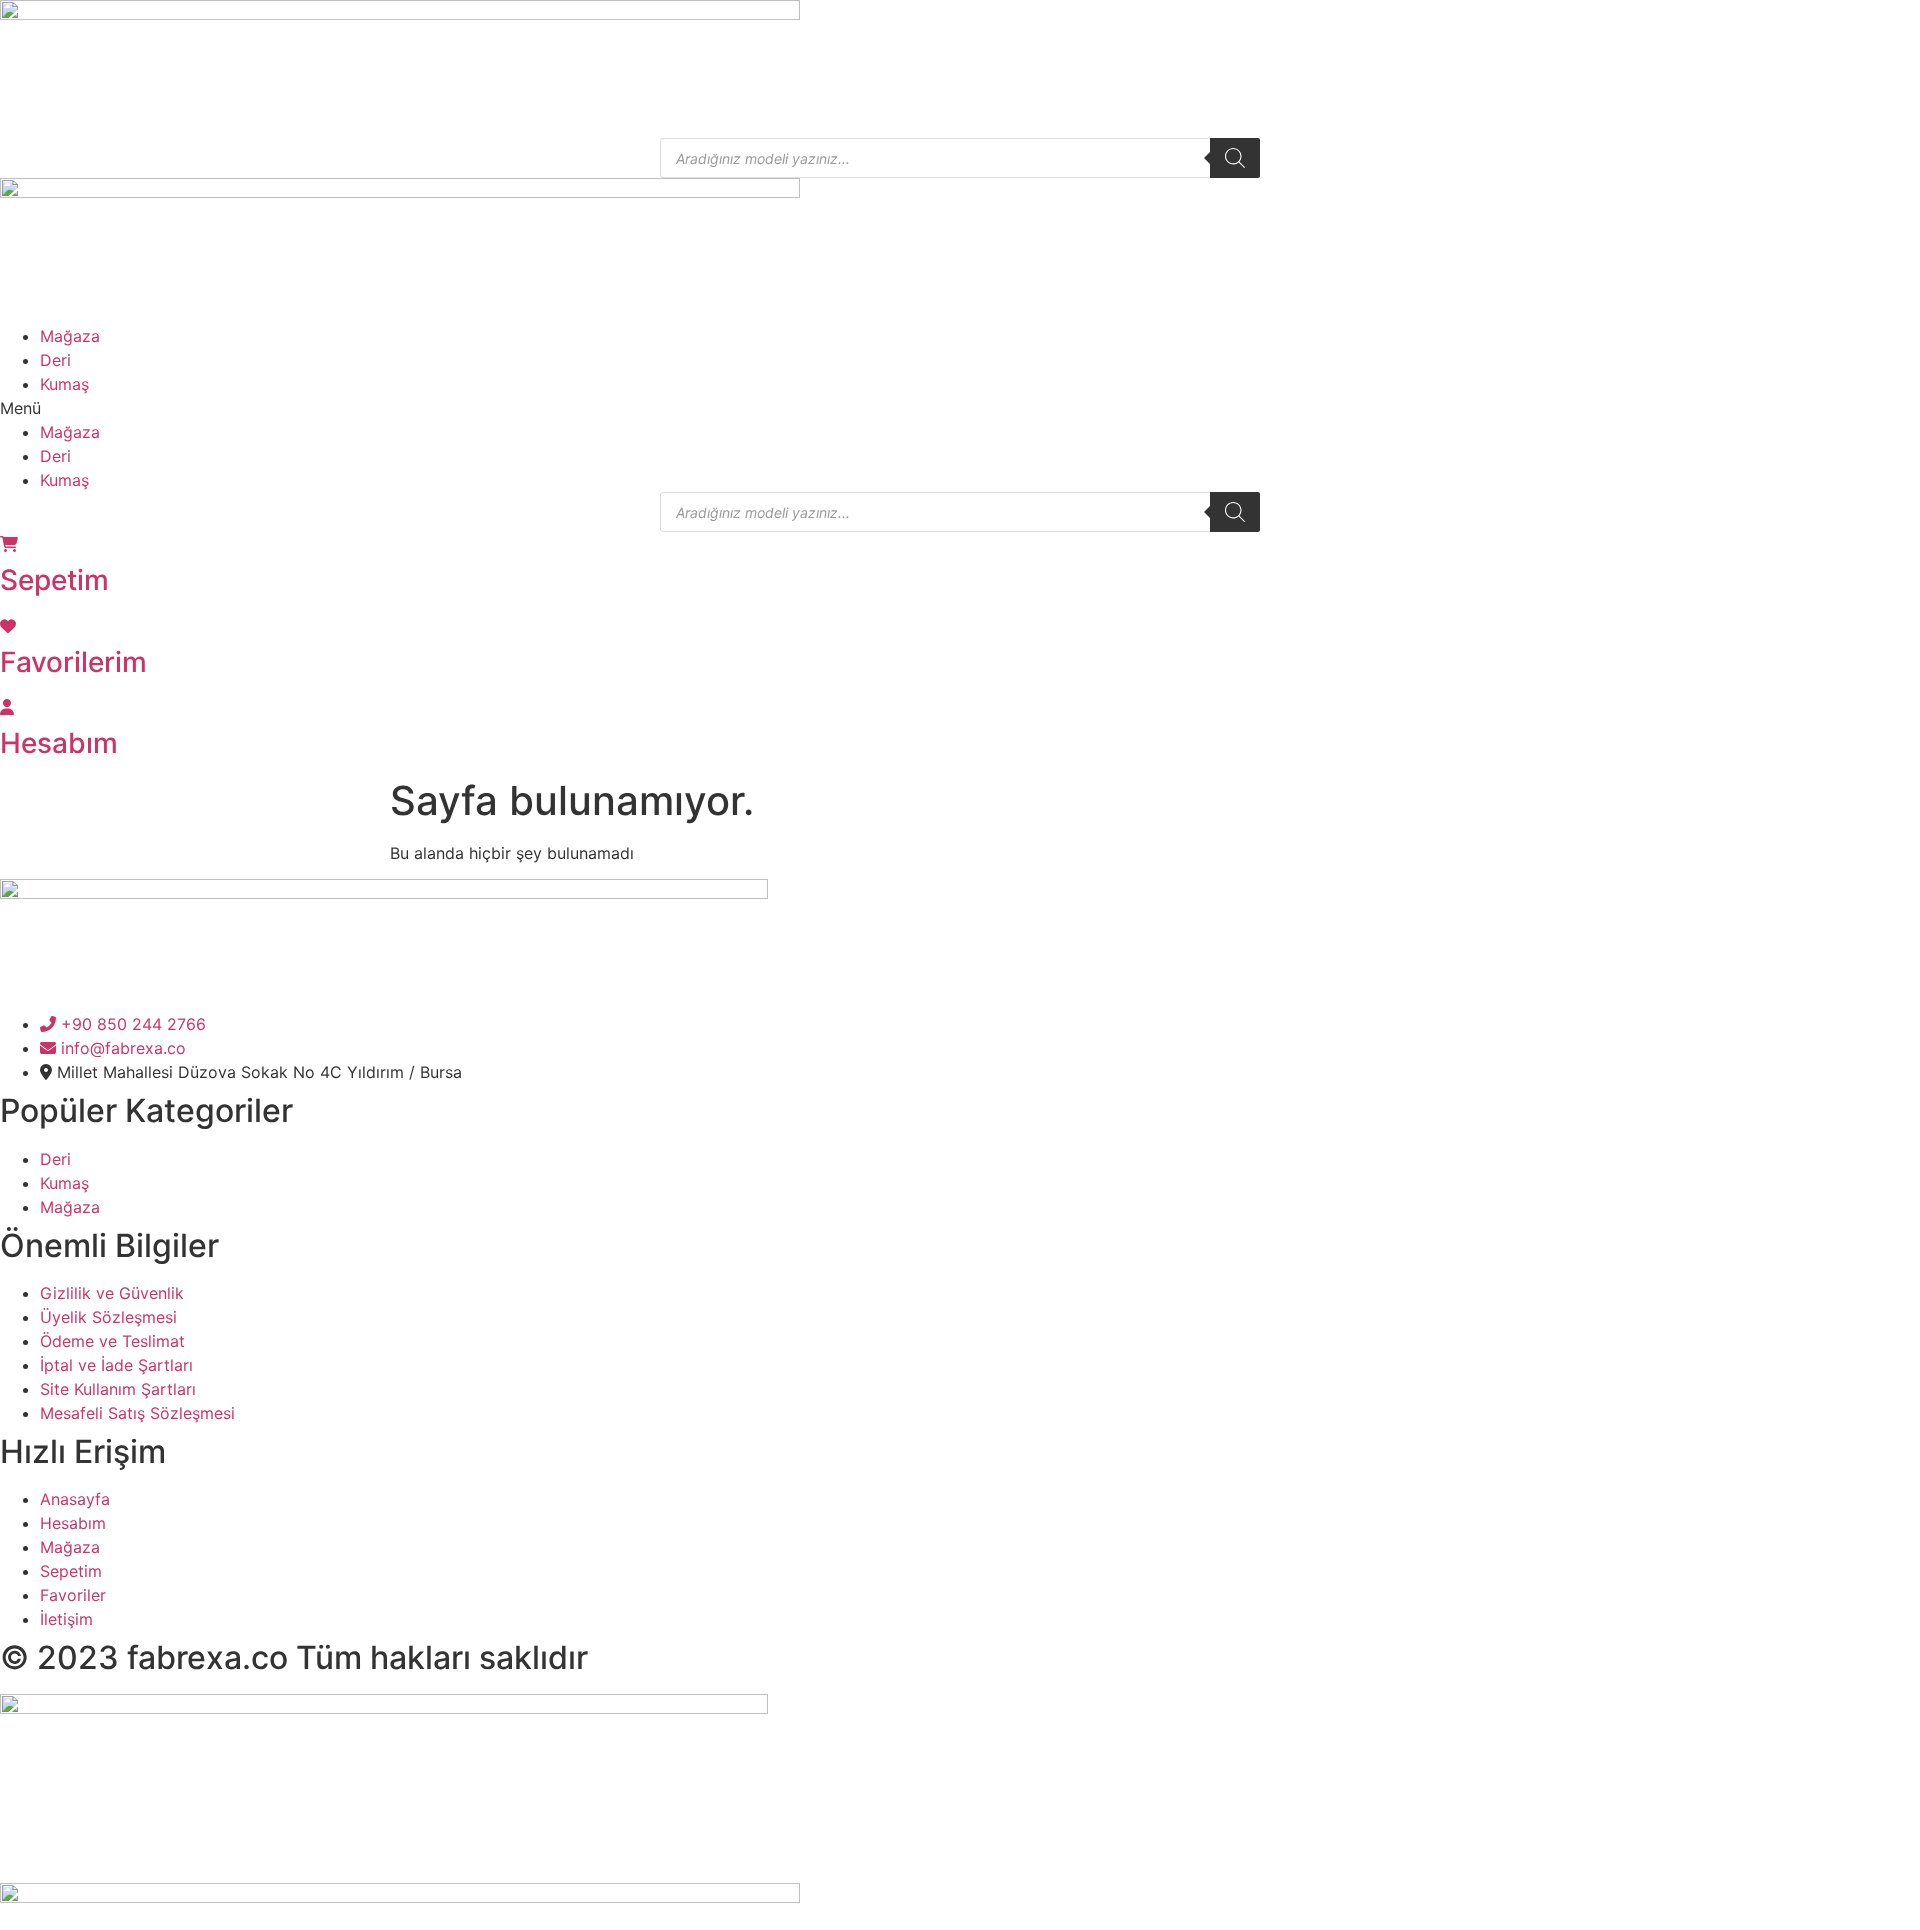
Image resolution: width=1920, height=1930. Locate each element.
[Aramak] (1235, 158)
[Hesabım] (7, 707)
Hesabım (59, 743)
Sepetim (54, 580)
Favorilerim (73, 662)
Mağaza (70, 336)
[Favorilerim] (8, 626)
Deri (55, 360)
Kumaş (64, 384)
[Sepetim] (9, 544)
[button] (960, 408)
